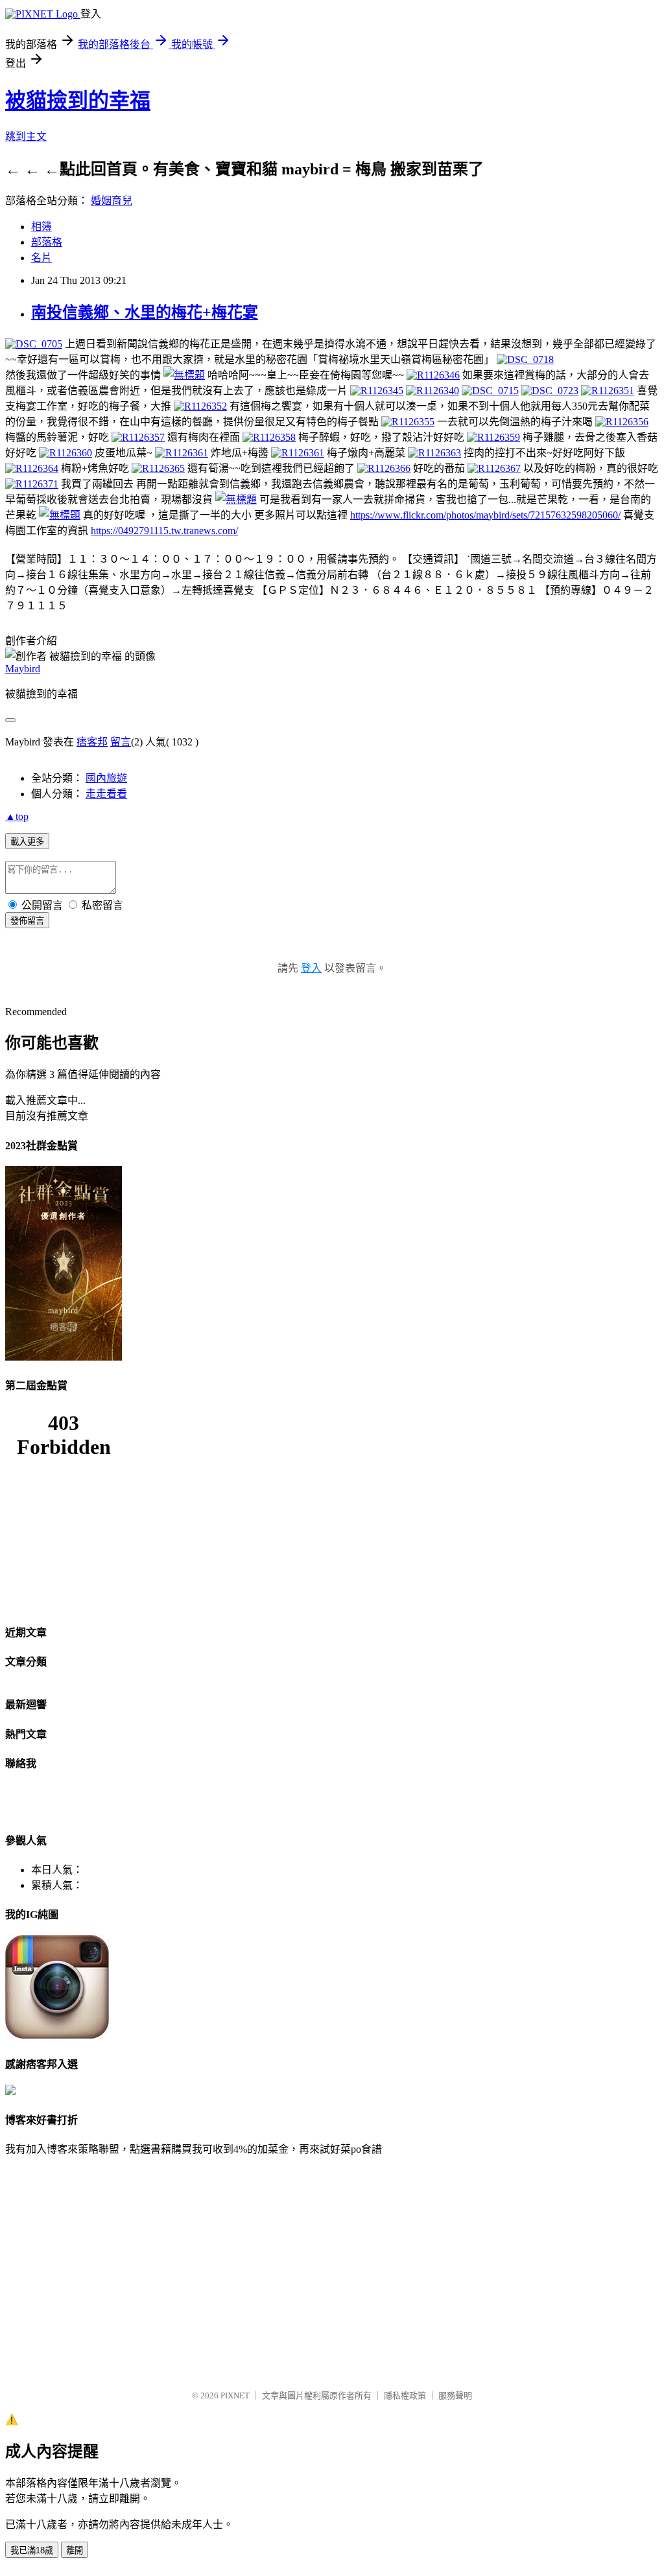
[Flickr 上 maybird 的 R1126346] (433, 375)
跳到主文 (26, 136)
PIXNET (235, 2395)
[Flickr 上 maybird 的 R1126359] (493, 437)
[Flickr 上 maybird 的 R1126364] (32, 468)
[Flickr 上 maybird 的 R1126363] (434, 453)
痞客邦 (92, 742)
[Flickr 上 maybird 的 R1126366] (384, 468)
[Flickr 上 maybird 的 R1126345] (377, 391)
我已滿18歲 (32, 2550)
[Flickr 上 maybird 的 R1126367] (494, 468)
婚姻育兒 (112, 201)
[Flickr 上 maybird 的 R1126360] (65, 453)
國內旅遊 (106, 778)
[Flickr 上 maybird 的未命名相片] (184, 375)
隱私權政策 (405, 2395)
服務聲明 (455, 2395)
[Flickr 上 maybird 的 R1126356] (622, 422)
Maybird (23, 669)
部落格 (47, 242)
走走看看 (106, 794)
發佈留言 (27, 921)
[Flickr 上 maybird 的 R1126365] (158, 468)
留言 (121, 742)
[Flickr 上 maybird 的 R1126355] (408, 422)
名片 (41, 258)
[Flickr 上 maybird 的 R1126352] (200, 406)
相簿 (41, 227)
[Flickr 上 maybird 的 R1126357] (138, 437)
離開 (75, 2550)
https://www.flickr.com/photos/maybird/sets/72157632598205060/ (485, 515)
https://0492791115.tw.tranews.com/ (164, 531)
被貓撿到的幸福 (78, 100)
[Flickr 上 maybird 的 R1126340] (433, 391)
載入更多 (27, 842)
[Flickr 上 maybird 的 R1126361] (182, 453)
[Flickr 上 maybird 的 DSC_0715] (490, 391)
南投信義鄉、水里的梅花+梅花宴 (145, 312)
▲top (17, 816)
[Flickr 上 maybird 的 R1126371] (32, 484)
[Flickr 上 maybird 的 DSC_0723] (550, 391)
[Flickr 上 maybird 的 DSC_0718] (525, 359)
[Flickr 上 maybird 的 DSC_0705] (34, 344)
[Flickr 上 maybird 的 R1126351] (608, 391)
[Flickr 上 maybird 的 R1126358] (269, 437)
